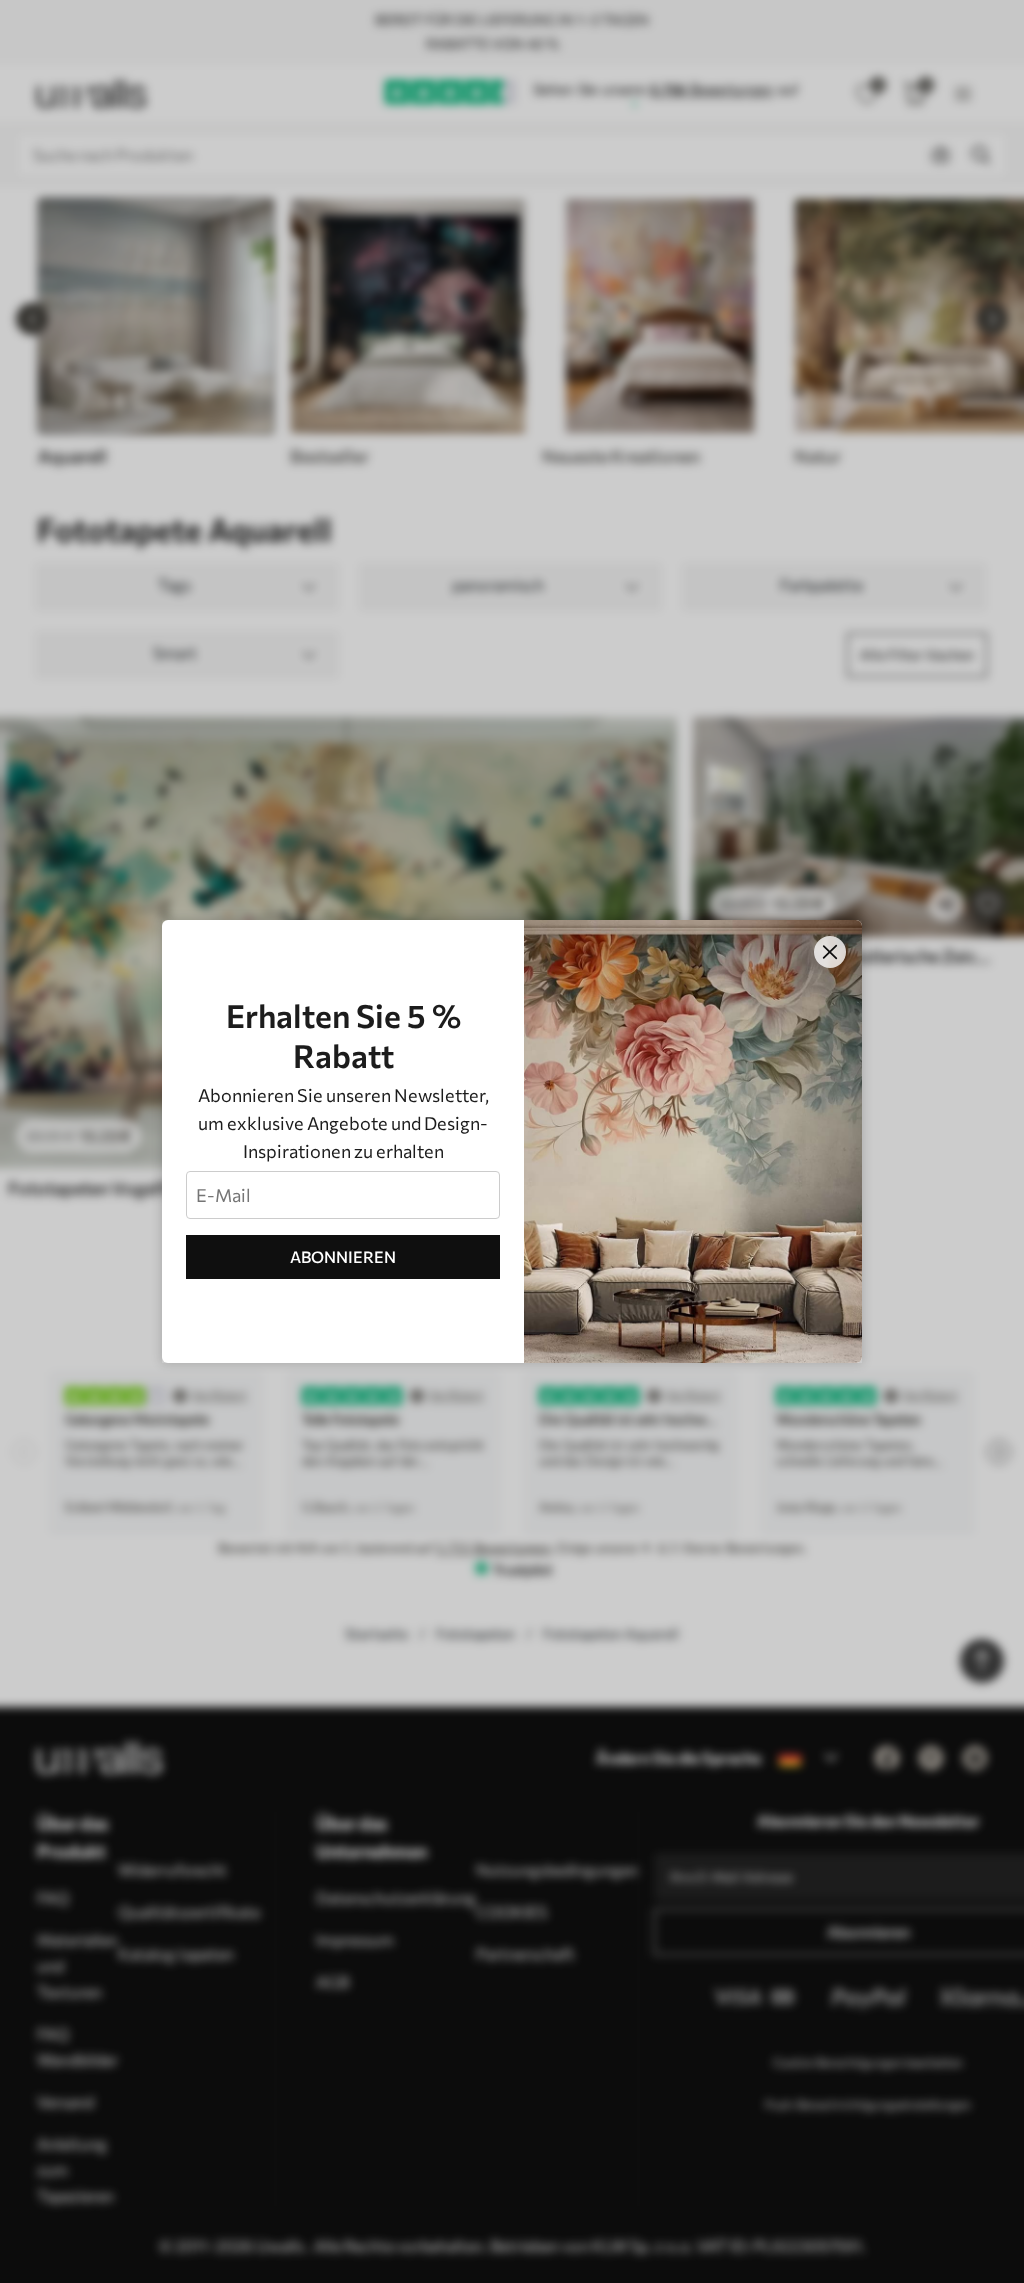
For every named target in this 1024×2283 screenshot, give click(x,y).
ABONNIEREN (343, 1256)
